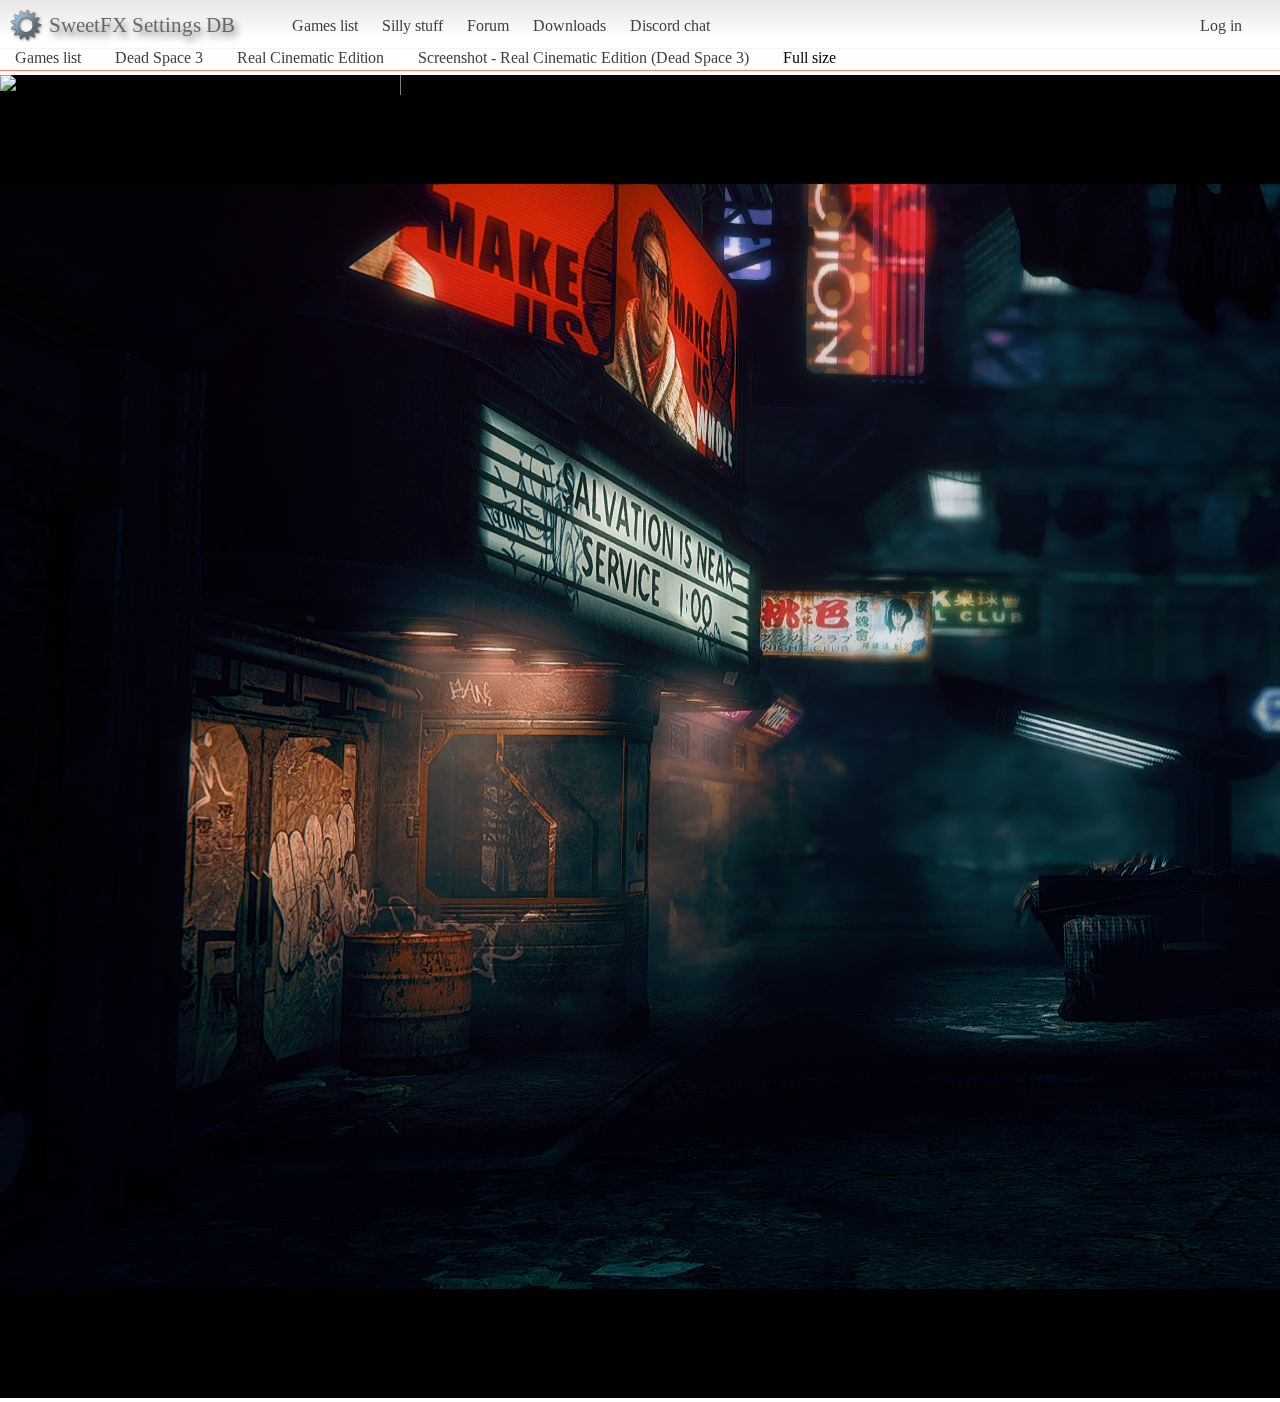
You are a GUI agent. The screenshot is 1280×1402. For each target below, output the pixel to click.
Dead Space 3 (159, 57)
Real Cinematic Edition (310, 57)
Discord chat (670, 25)
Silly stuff (412, 25)
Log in (1221, 25)
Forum (488, 25)
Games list (325, 25)
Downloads (569, 25)
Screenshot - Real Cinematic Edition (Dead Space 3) (583, 57)
